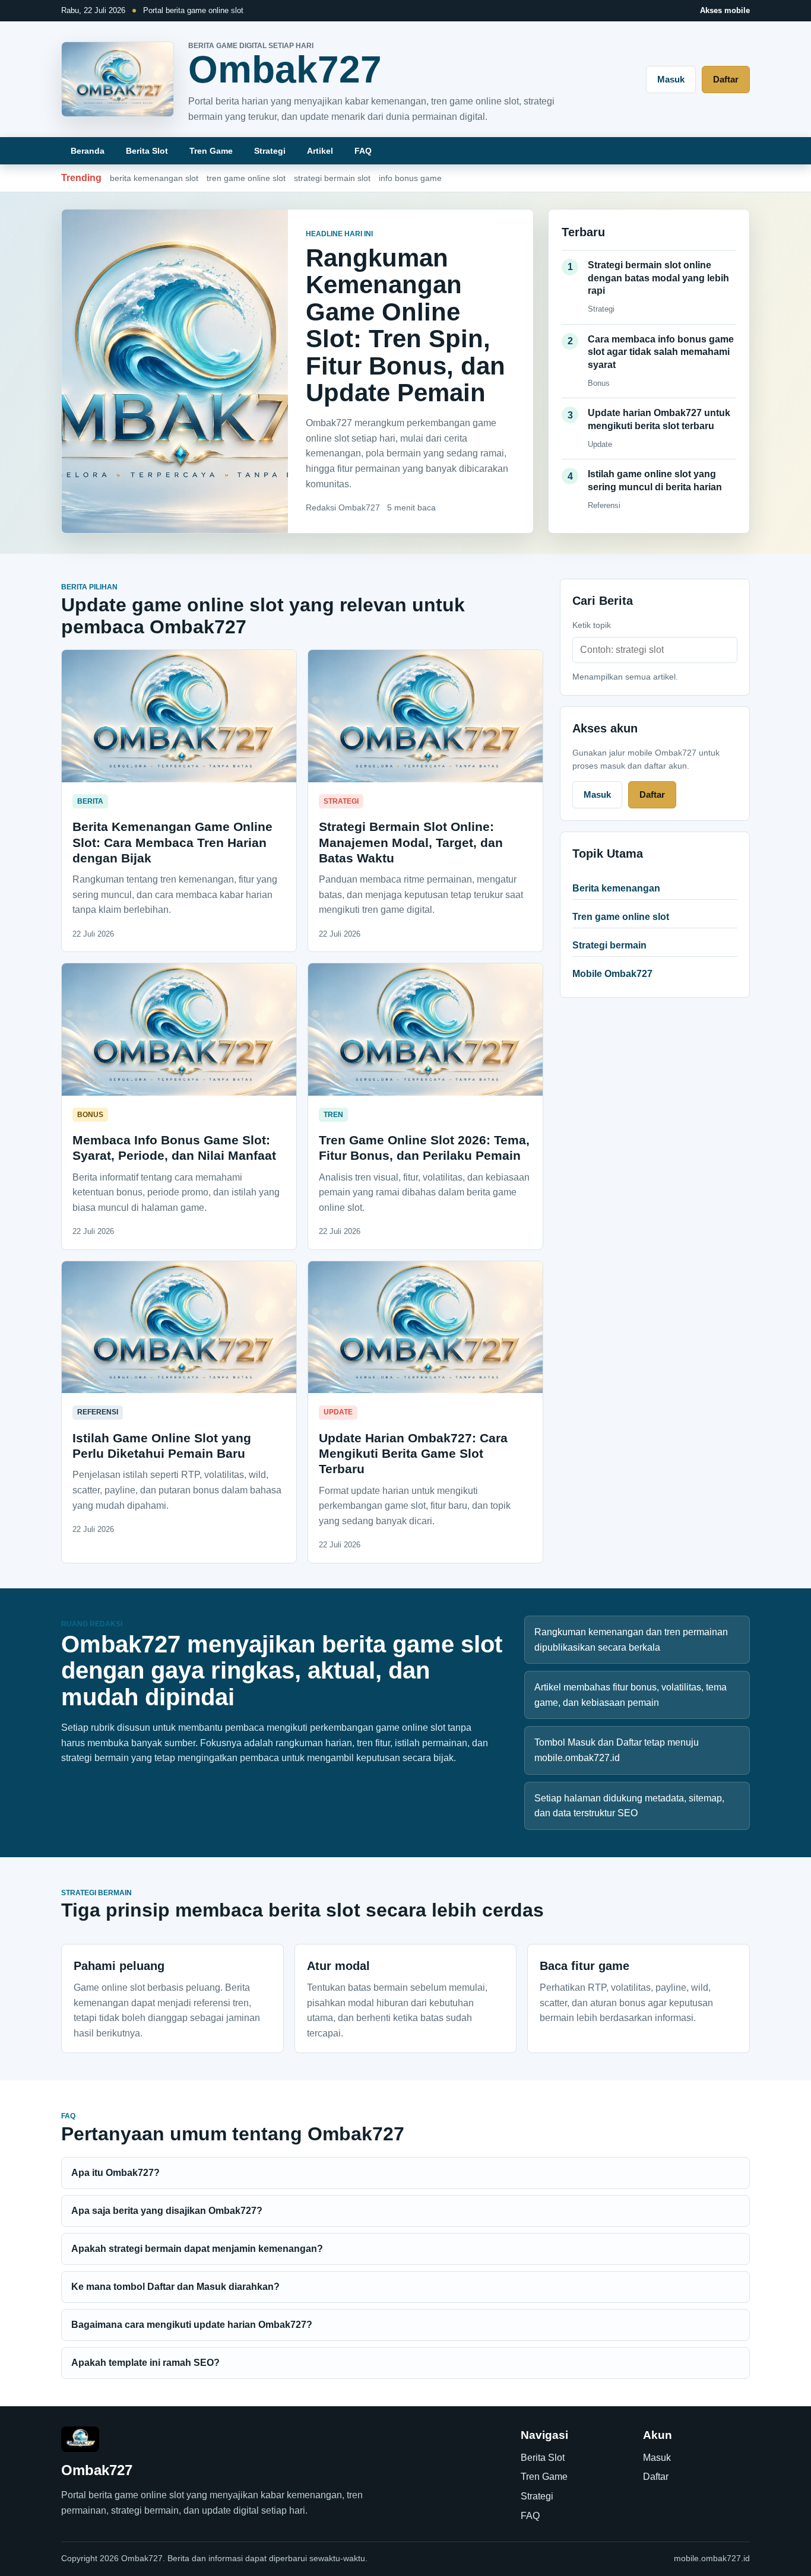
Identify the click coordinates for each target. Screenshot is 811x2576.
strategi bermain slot (332, 178)
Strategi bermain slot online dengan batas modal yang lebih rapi (658, 278)
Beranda (88, 151)
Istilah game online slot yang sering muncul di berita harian (655, 480)
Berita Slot (147, 151)
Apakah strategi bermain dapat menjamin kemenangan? (197, 2249)
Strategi (270, 151)
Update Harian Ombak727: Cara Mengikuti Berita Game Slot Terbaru (413, 1454)
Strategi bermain (609, 945)
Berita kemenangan (616, 888)
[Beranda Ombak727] (118, 79)
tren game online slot (246, 178)
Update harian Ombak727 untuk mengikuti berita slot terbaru (659, 419)
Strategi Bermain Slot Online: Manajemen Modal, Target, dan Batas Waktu (411, 842)
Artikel (320, 151)
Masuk (671, 79)
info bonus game (410, 178)
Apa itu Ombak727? (115, 2173)
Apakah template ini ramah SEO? (145, 2363)
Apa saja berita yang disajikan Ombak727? (167, 2211)
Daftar (726, 79)
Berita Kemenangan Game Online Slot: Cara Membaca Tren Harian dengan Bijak (172, 842)
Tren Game (211, 151)
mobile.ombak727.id (712, 2558)
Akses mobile (725, 10)
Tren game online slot (621, 917)
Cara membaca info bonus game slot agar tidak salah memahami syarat (661, 352)
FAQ (363, 151)
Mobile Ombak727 (612, 974)
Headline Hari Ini (339, 234)
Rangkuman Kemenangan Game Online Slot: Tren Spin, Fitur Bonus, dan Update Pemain (405, 325)
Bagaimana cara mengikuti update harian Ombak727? (192, 2325)
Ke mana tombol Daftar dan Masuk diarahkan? (175, 2287)
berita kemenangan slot (154, 178)
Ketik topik (592, 625)
